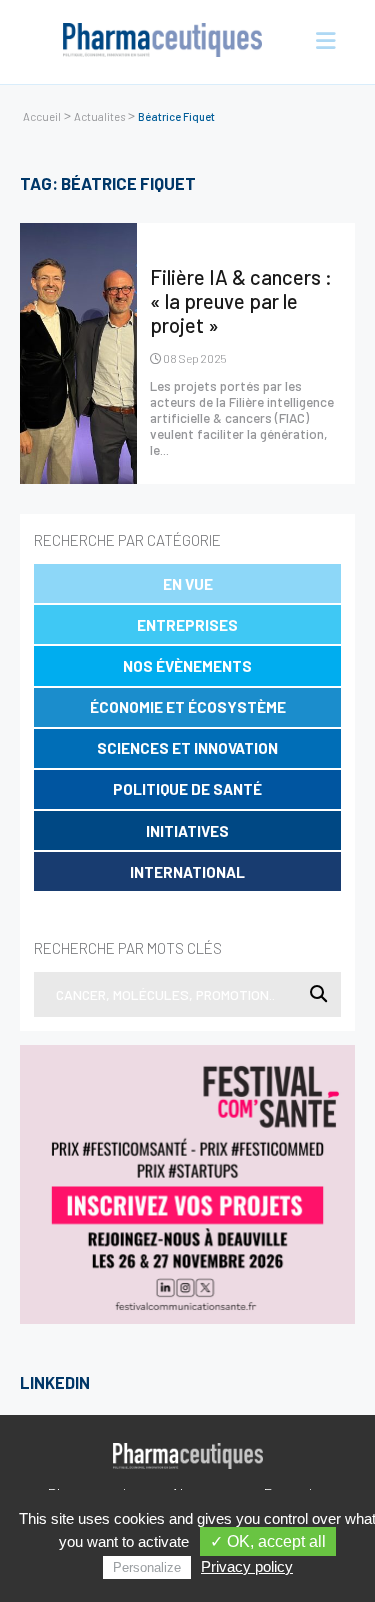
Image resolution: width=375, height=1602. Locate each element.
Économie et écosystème (188, 707)
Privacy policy (247, 1566)
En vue (188, 584)
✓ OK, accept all (268, 1541)
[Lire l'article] (78, 353)
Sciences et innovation (187, 748)
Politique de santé (187, 789)
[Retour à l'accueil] (162, 42)
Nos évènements (187, 666)
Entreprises (187, 625)
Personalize (147, 1567)
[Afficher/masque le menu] (320, 42)
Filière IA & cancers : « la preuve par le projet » (241, 301)
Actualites (99, 116)
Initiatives (187, 831)
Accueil (42, 116)
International (187, 872)
